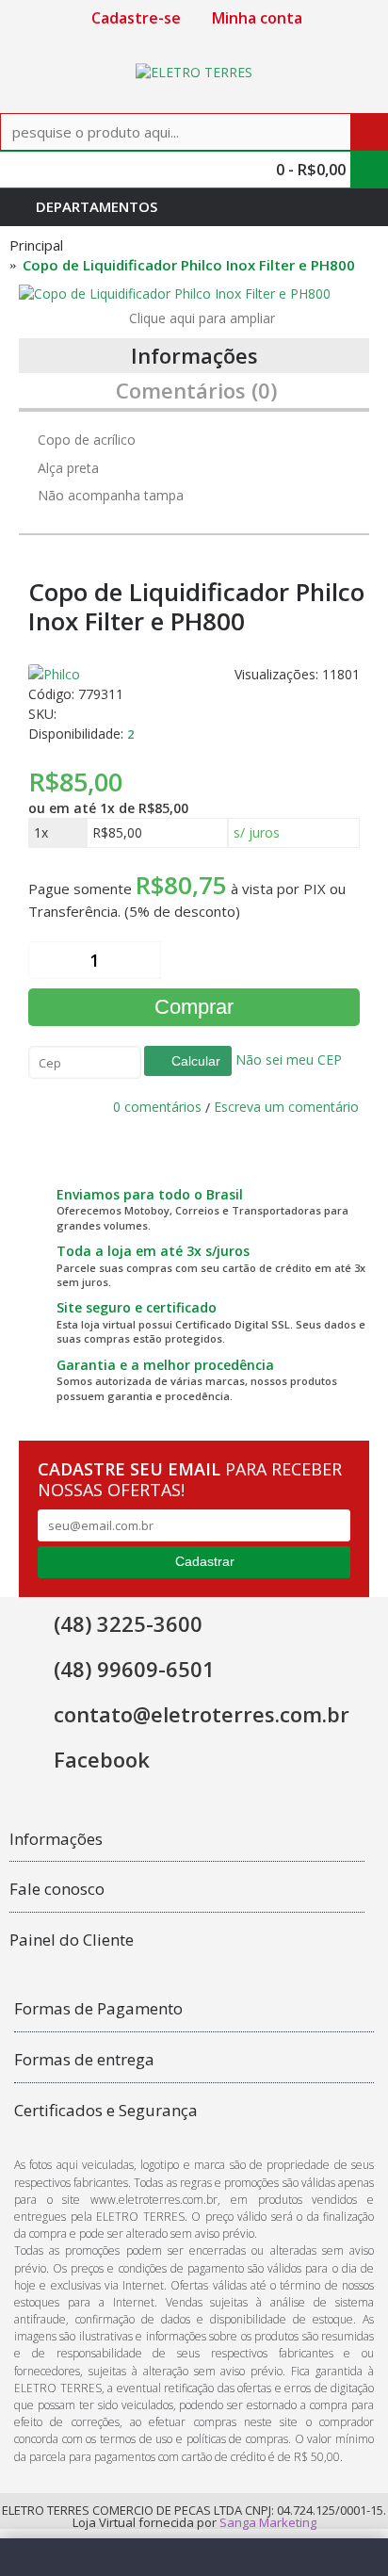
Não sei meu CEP (287, 1060)
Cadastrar (205, 1561)
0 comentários (157, 1107)
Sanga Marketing (268, 2522)
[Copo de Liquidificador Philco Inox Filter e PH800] (194, 294)
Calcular (194, 1061)
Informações (194, 355)
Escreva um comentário (286, 1107)
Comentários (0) (196, 390)
